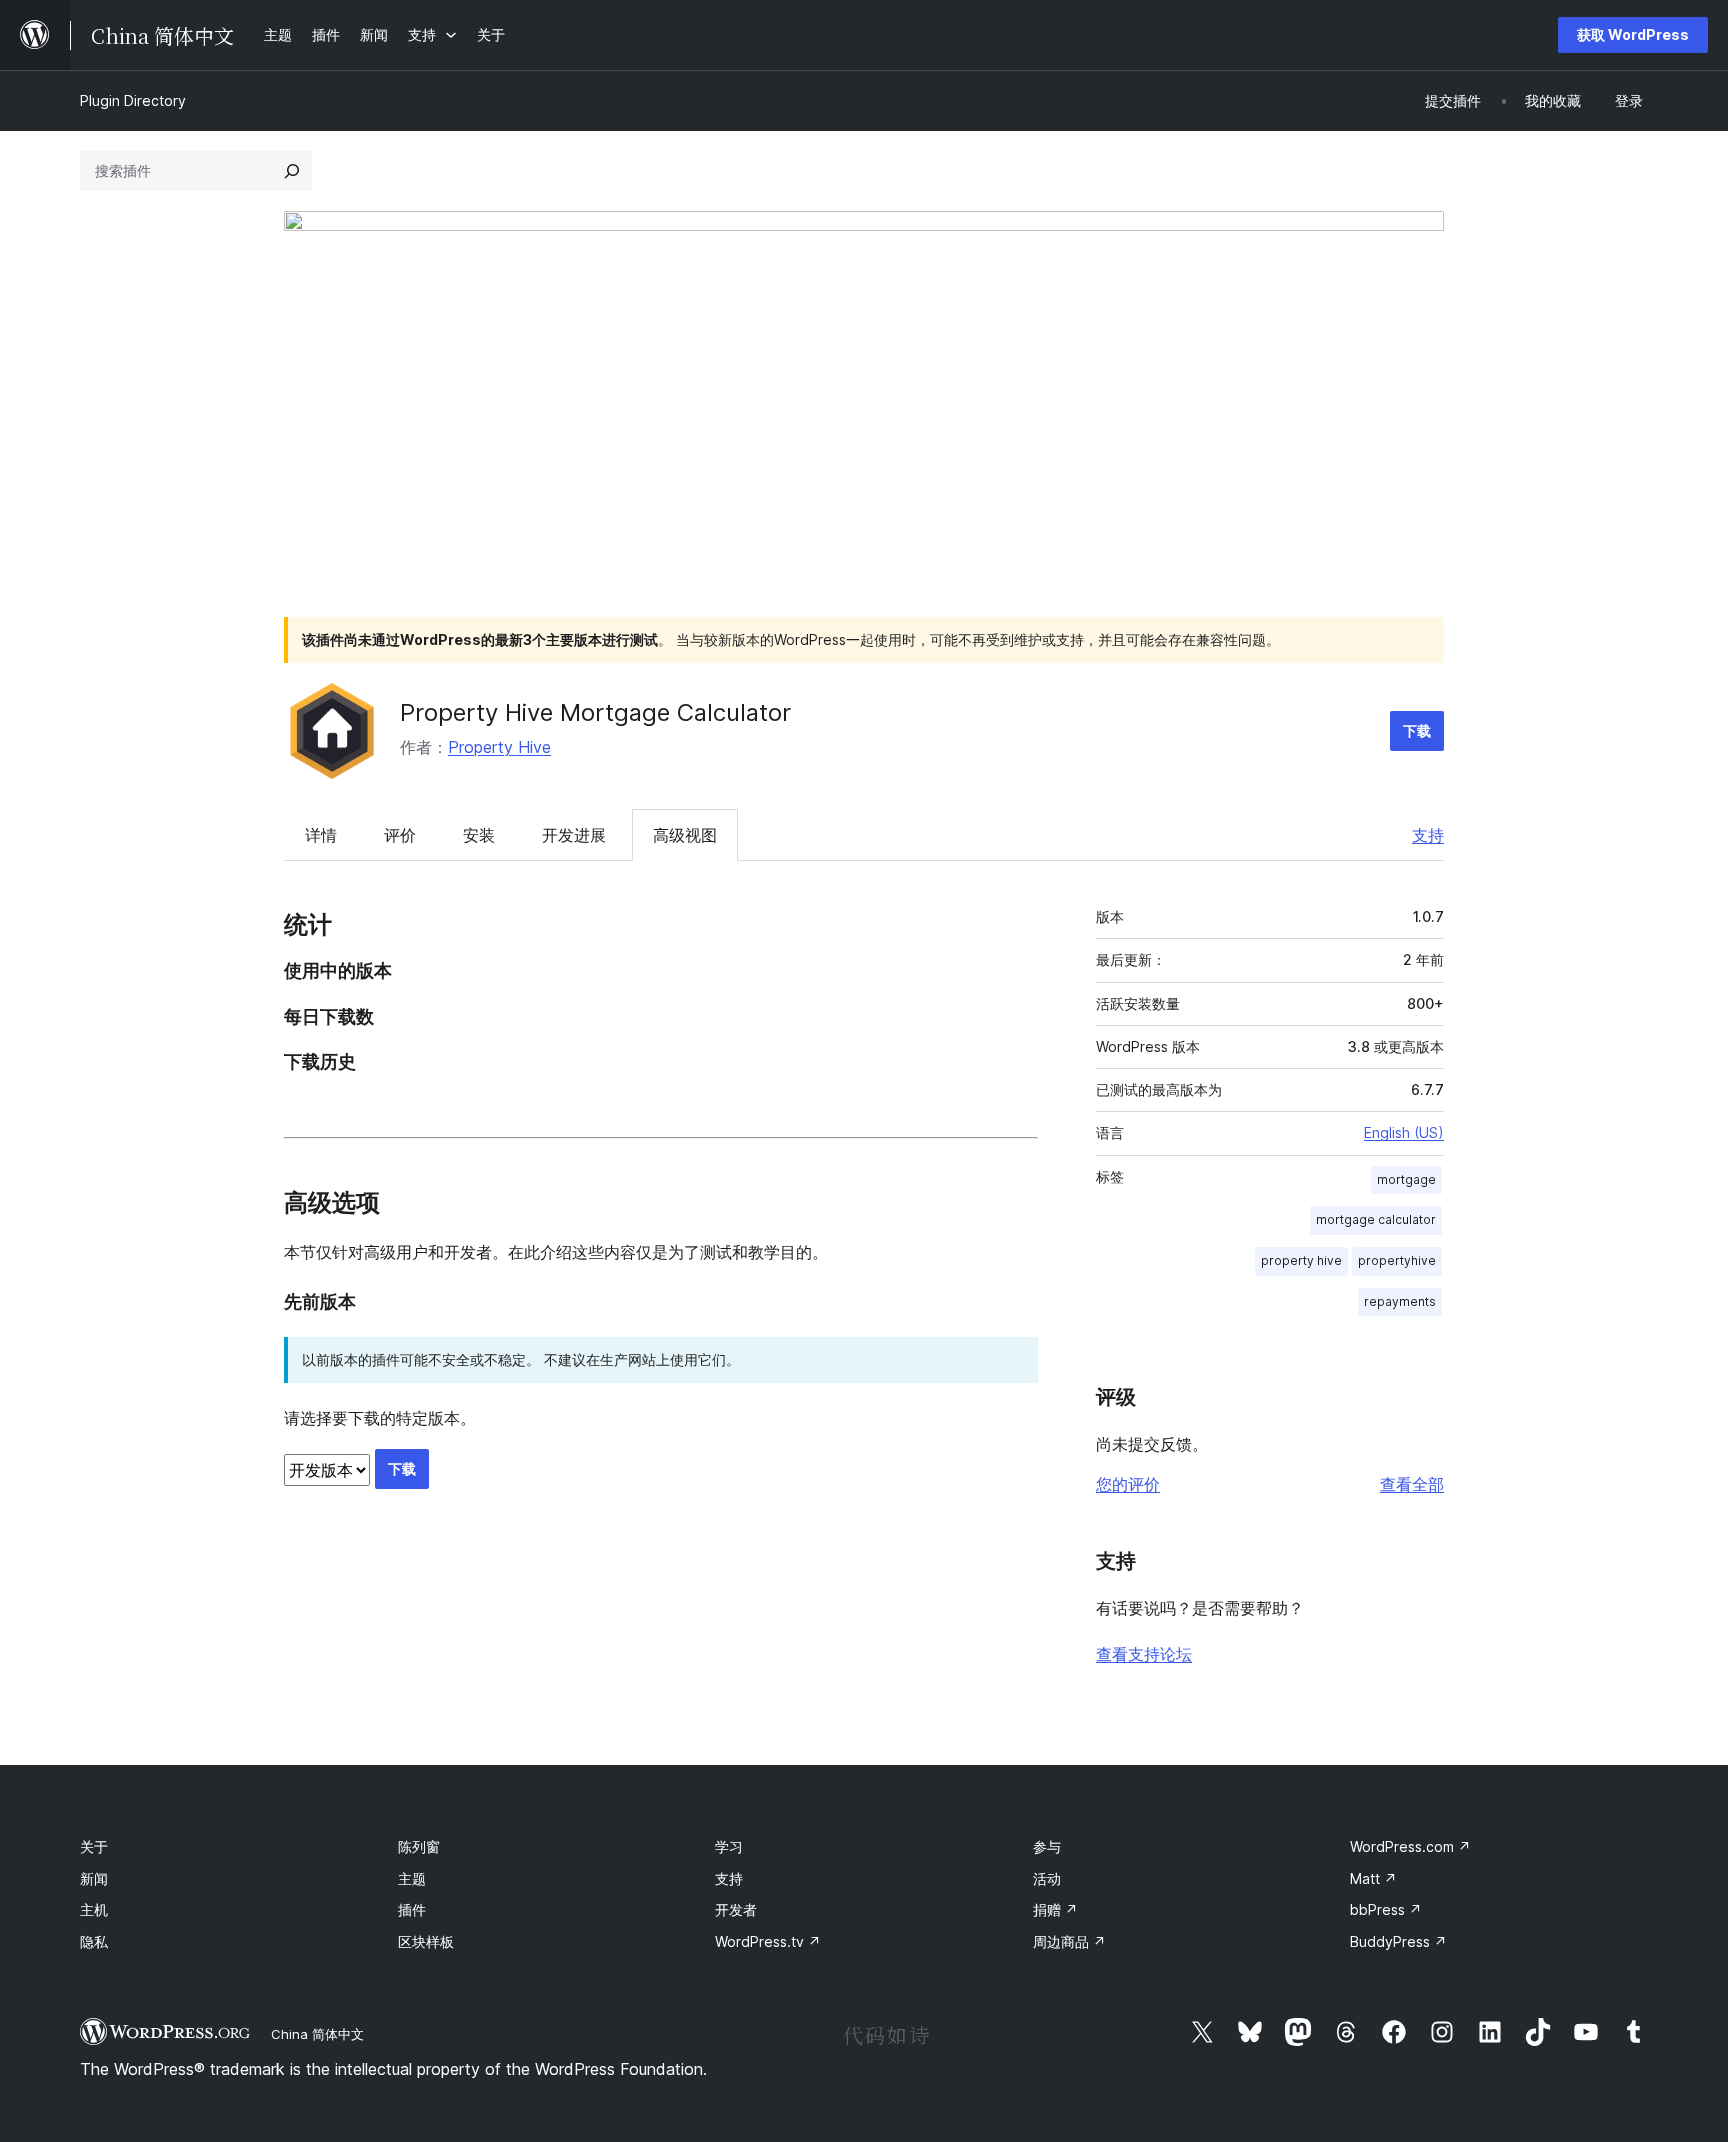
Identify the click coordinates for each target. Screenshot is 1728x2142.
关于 (94, 1846)
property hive (1301, 1260)
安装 (479, 835)
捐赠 (1055, 1909)
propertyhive (1397, 1260)
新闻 (94, 1878)
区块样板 (426, 1941)
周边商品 (1069, 1941)
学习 (729, 1846)
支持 (1428, 835)
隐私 (94, 1941)
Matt (1373, 1878)
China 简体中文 (317, 2034)
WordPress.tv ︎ (768, 1941)
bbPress (1386, 1909)
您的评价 (1128, 1484)
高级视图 (685, 835)
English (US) (1404, 1132)
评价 (400, 835)
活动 (1047, 1878)
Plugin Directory (133, 100)
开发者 (736, 1909)
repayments (1400, 1301)
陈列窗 (419, 1846)
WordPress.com (1410, 1846)
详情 (321, 835)
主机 (94, 1909)
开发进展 (574, 835)
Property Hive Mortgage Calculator (595, 712)
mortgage (1406, 1179)
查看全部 (1412, 1484)
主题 (412, 1878)
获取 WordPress (1633, 34)
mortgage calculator (1376, 1219)
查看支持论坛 (1144, 1654)
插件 (412, 1909)
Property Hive (499, 747)
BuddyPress (1398, 1941)
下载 (1417, 730)
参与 (1047, 1846)
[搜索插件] (292, 171)
